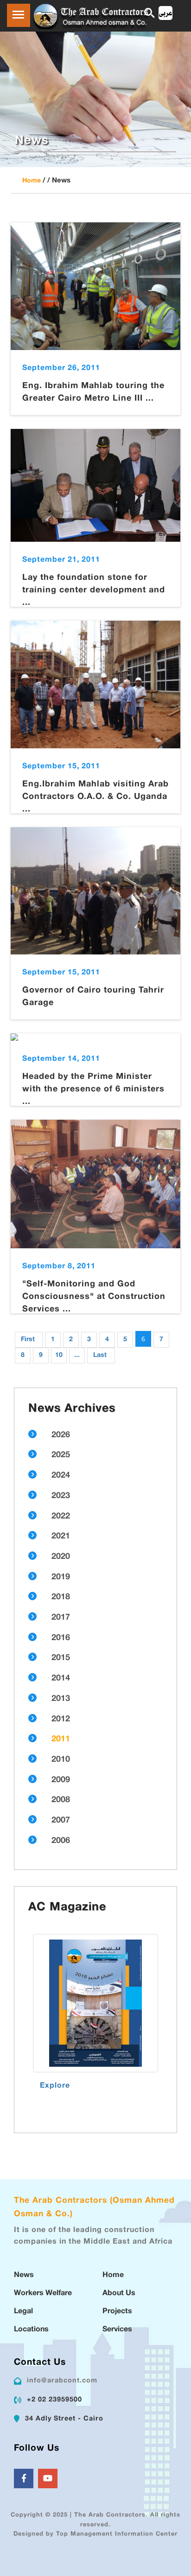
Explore (55, 2086)
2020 (61, 1557)
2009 (61, 1780)
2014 (61, 1679)
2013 (61, 1699)
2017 (61, 1618)
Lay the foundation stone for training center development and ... (94, 590)
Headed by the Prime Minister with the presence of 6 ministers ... (93, 1090)
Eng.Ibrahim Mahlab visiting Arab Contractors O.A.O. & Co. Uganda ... (95, 797)
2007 (61, 1821)
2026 (61, 1435)
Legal (23, 2312)
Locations (31, 2330)
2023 (61, 1496)
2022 (61, 1517)
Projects (117, 2312)
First (28, 1340)
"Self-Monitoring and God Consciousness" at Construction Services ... (94, 1297)
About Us (119, 2294)
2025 (61, 1455)
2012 (61, 1719)
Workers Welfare (43, 2294)
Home (32, 181)
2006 (61, 1841)
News (24, 2275)
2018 (61, 1597)
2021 (61, 1537)
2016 (61, 1638)
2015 (61, 1658)
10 (59, 1355)
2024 (61, 1476)
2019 (61, 1577)
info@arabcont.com (62, 2381)
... (77, 1355)
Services (117, 2330)
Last (100, 1355)
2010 (61, 1760)
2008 (61, 1800)
